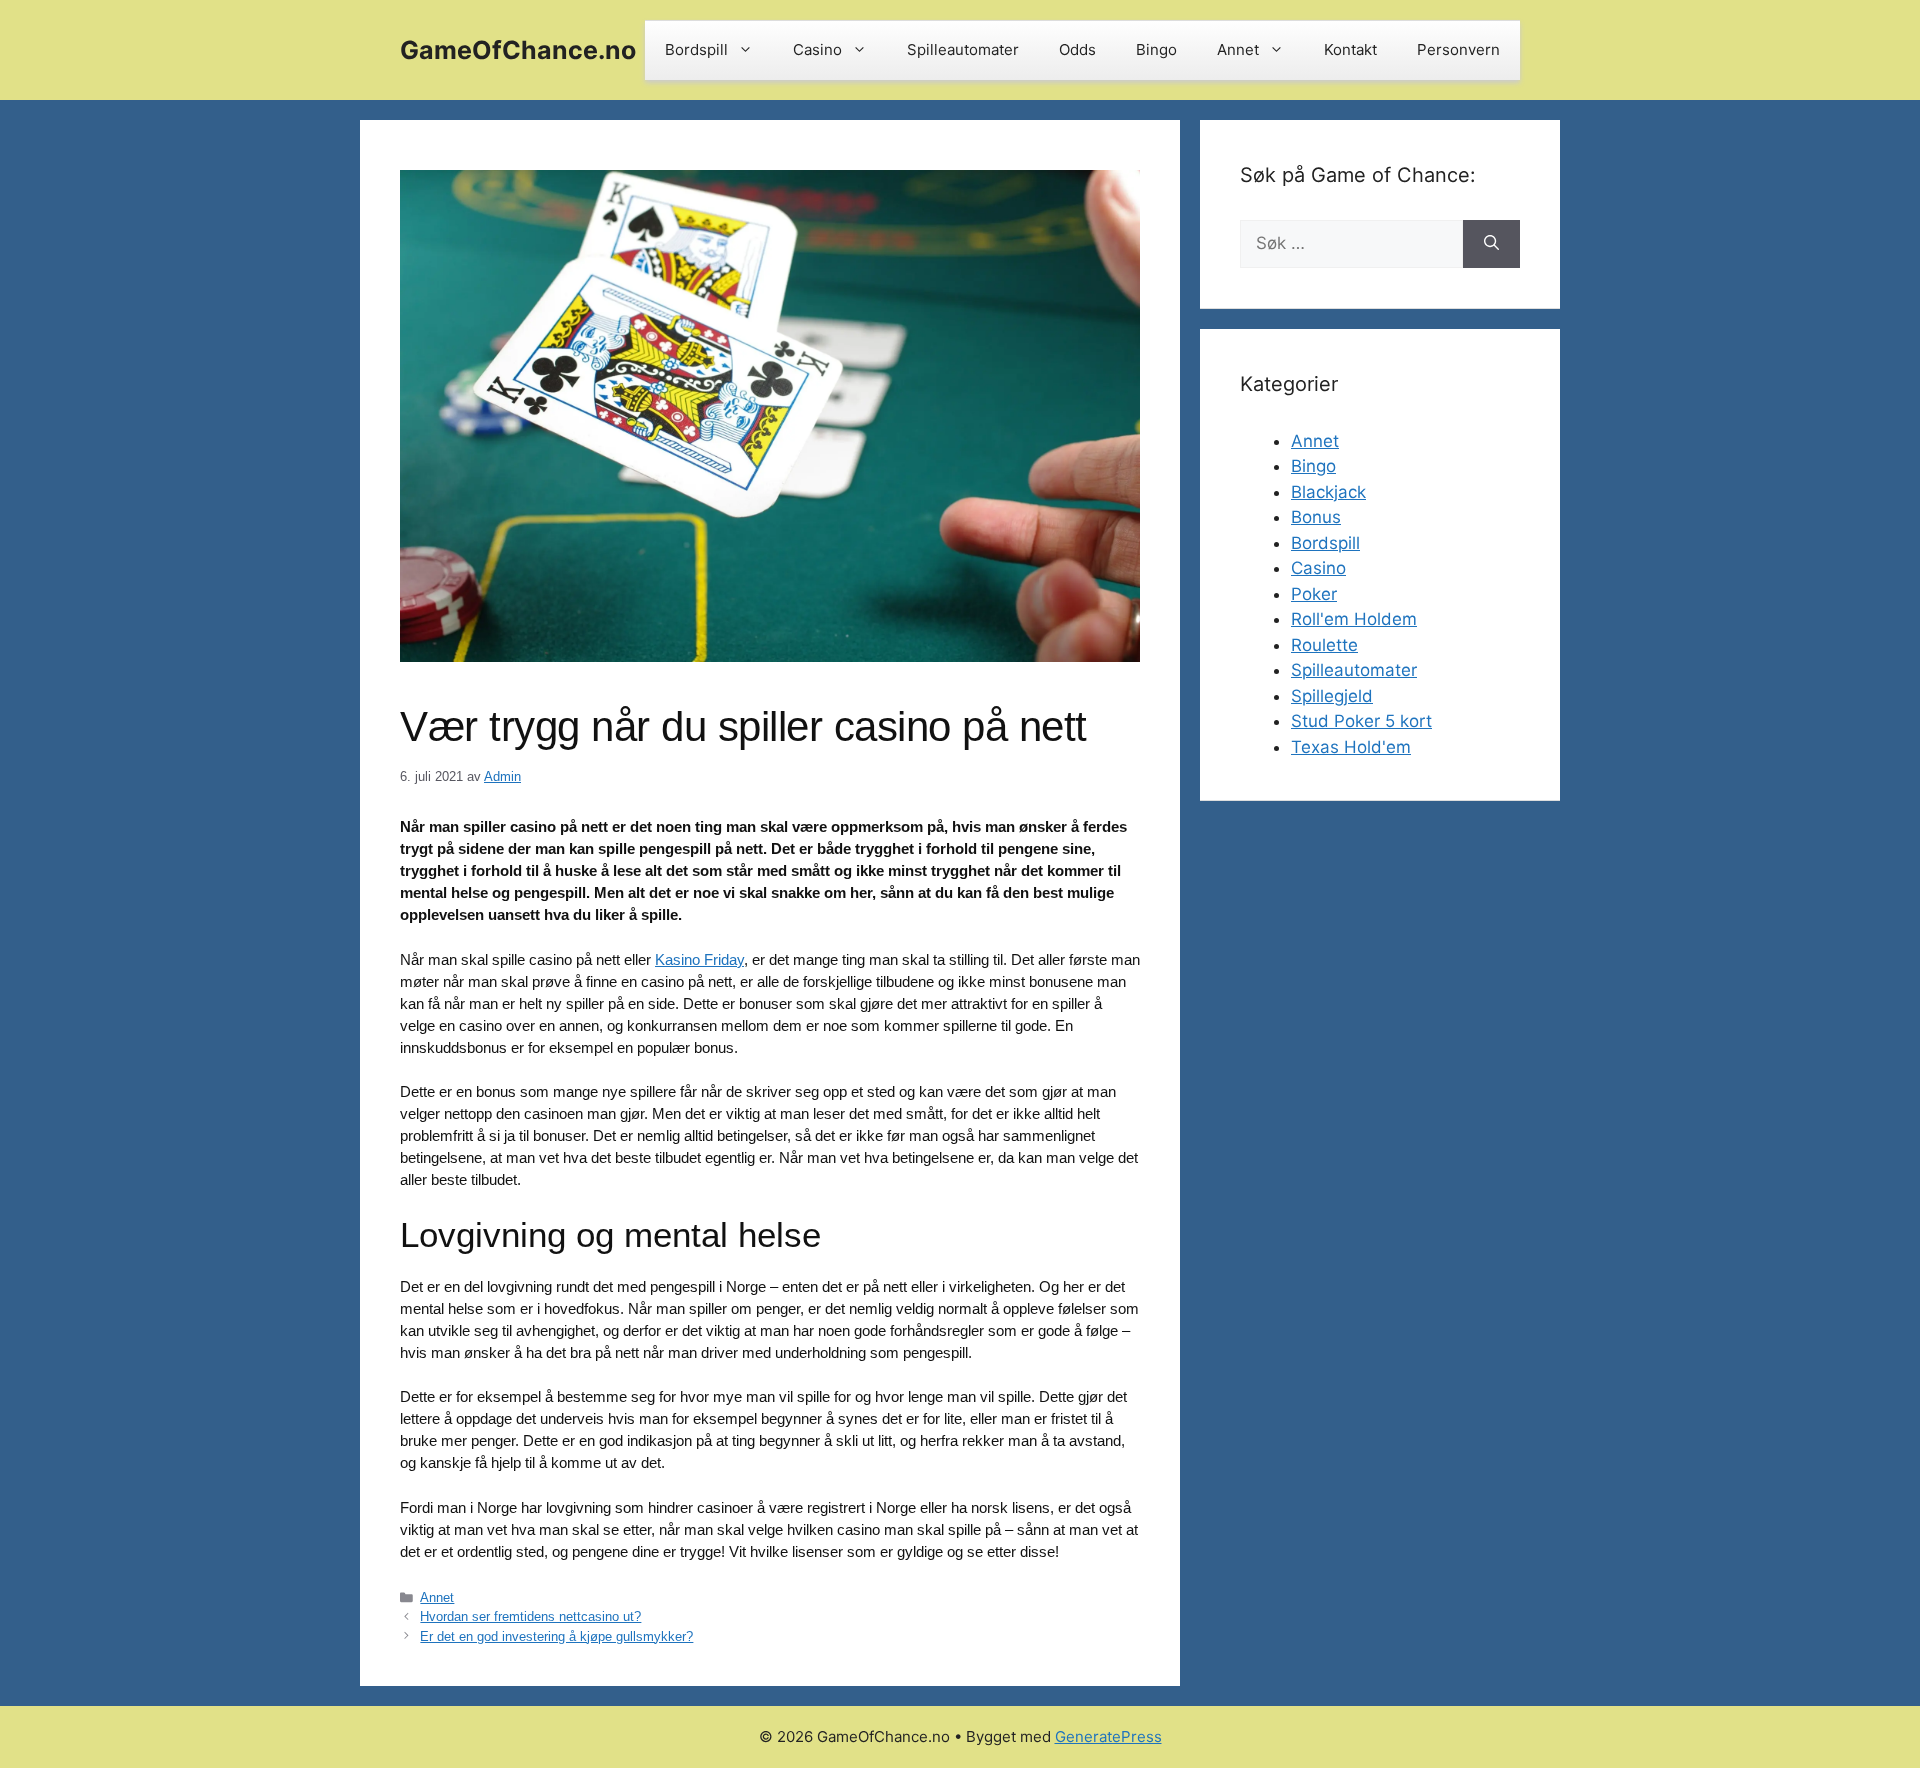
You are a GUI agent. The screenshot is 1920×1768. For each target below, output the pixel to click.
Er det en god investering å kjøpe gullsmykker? (556, 1636)
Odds (1077, 49)
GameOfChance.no (518, 50)
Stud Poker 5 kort (1361, 721)
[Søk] (1491, 244)
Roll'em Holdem (1354, 619)
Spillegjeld (1332, 696)
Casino (817, 49)
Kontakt (1350, 49)
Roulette (1324, 645)
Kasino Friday (699, 959)
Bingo (1156, 49)
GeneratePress (1108, 1736)
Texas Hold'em (1351, 747)
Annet (1238, 49)
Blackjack (1328, 492)
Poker (1314, 594)
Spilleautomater (963, 49)
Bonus (1316, 517)
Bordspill (696, 49)
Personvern (1458, 49)
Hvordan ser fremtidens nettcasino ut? (530, 1616)
